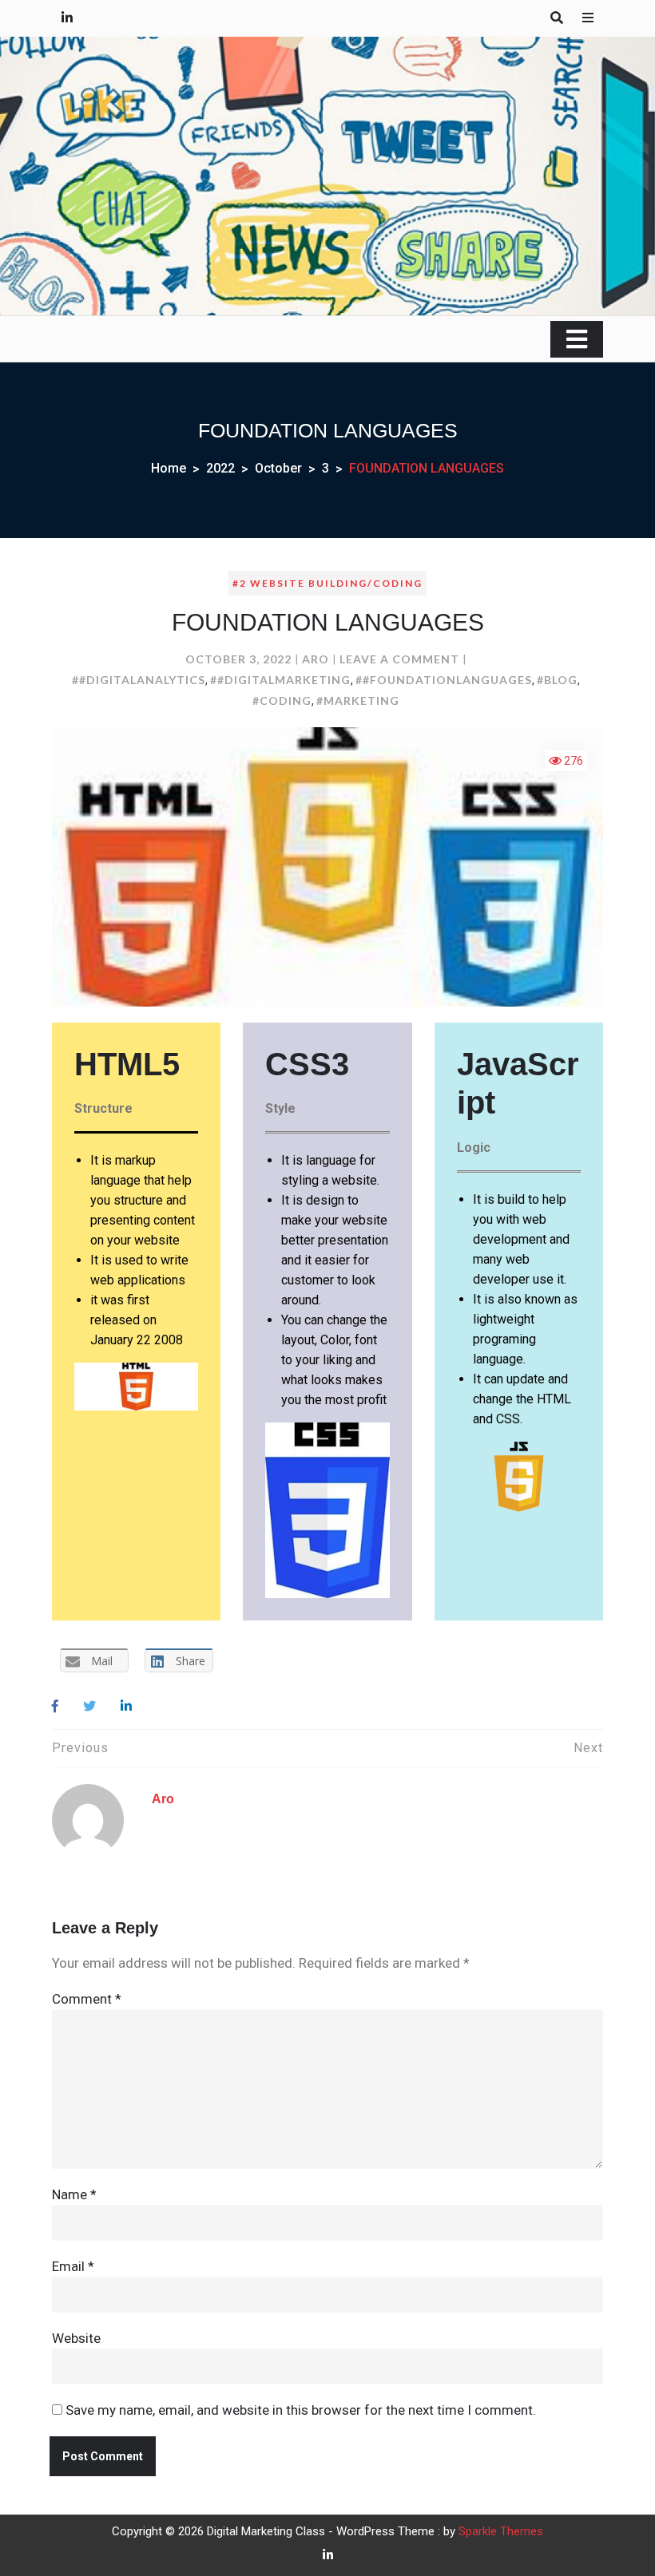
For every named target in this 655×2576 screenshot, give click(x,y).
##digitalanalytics (139, 680)
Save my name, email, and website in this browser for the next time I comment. (301, 2410)
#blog (557, 680)
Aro (316, 659)
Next (588, 1748)
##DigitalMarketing (280, 680)
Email (73, 2266)
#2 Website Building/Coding (327, 583)
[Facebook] (55, 1706)
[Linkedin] (126, 1706)
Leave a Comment (399, 659)
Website (76, 2338)
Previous (80, 1748)
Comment (87, 1999)
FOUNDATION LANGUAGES (328, 622)
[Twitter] (89, 1706)
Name (74, 2194)
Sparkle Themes (501, 2531)
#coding (282, 700)
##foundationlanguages (444, 680)
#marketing (358, 700)
